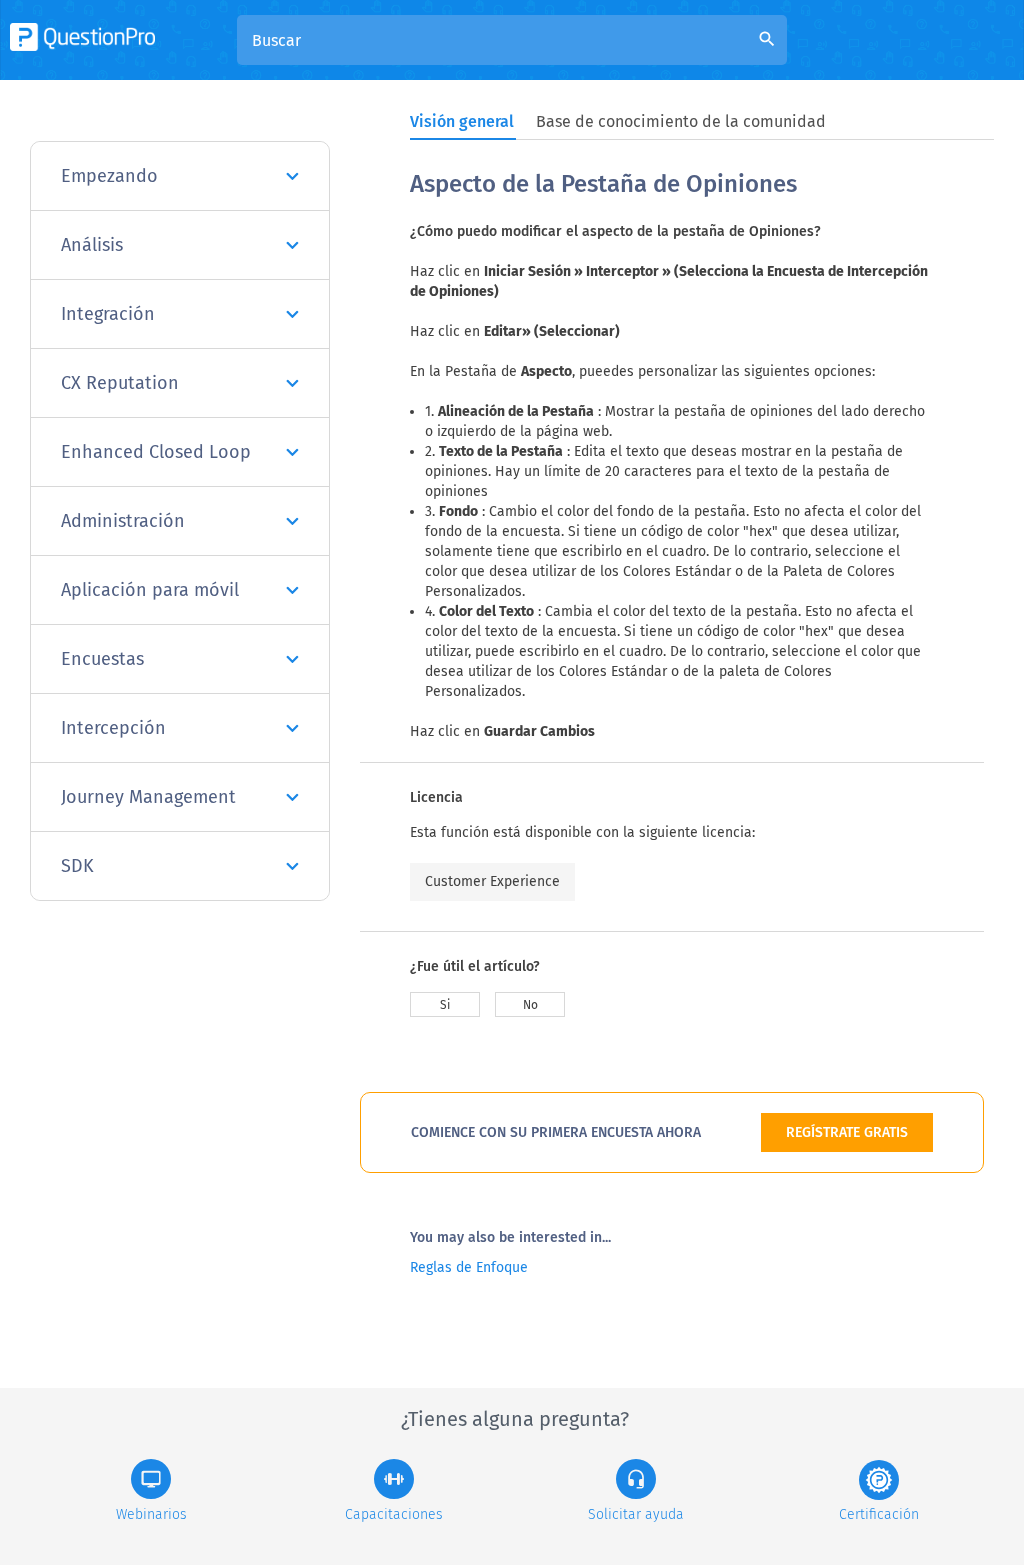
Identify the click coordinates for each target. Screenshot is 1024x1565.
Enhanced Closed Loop (156, 452)
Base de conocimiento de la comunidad (681, 121)
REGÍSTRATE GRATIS (847, 1132)
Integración (108, 314)
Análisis (92, 245)
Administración (123, 521)
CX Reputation (120, 383)
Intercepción (113, 728)
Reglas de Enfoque (469, 1267)
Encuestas (102, 659)
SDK (77, 866)
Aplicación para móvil (150, 590)
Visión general (462, 121)
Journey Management (148, 797)
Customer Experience (492, 881)
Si (445, 1005)
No (530, 1005)
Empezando (109, 176)
